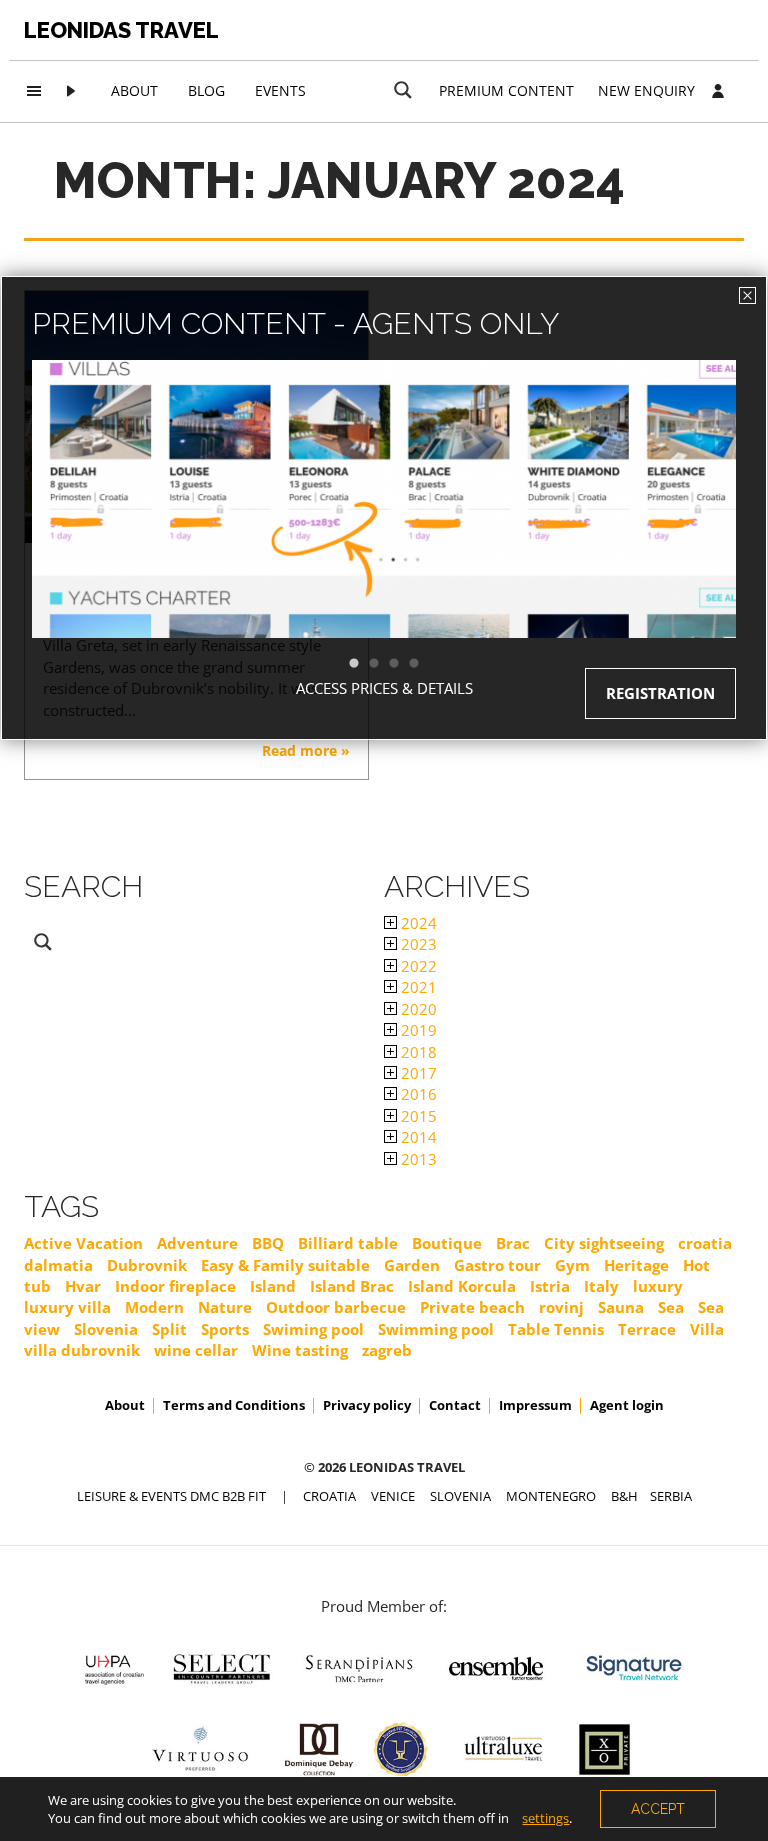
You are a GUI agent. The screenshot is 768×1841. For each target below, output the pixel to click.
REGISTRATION (660, 693)
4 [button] (424, 664)
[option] (384, 534)
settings (545, 1818)
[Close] (747, 295)
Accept (658, 1809)
